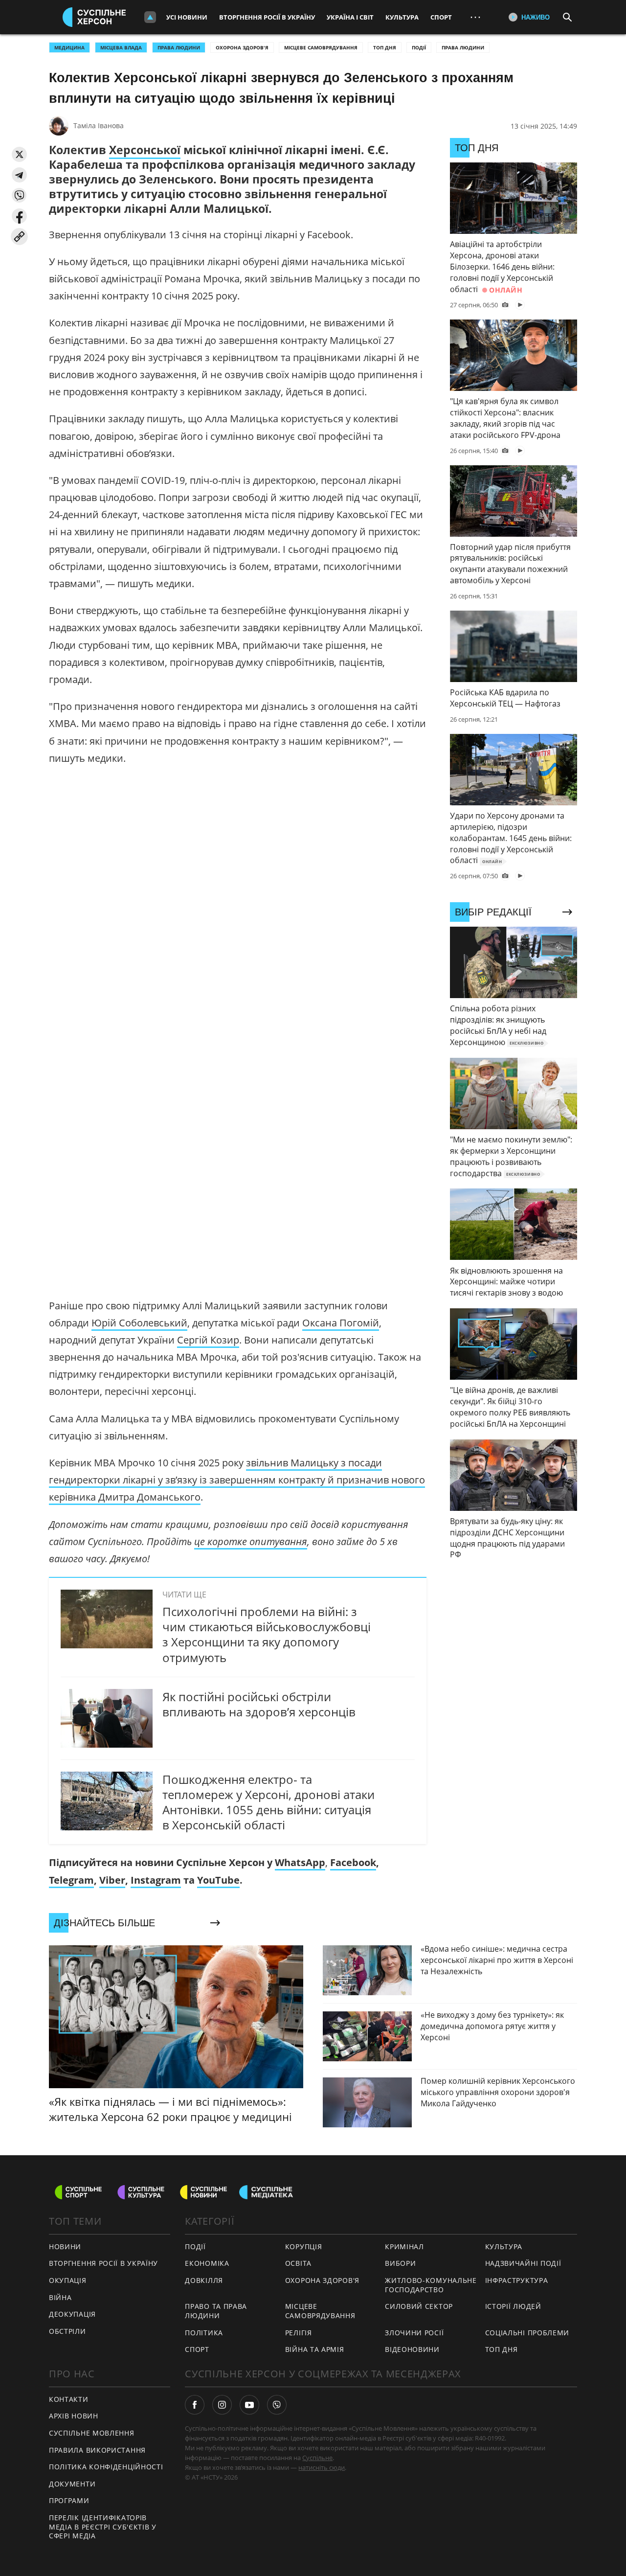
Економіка (207, 2263)
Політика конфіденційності (106, 2467)
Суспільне (317, 2458)
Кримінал (404, 2246)
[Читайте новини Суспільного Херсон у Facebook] (195, 2405)
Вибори (400, 2263)
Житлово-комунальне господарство (431, 2285)
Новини (65, 2246)
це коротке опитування (251, 1541)
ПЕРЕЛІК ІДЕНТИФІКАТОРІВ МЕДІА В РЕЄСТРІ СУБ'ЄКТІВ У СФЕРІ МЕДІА (103, 2527)
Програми (69, 2500)
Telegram (71, 1880)
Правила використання (97, 2450)
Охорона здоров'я (242, 47)
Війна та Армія (315, 2349)
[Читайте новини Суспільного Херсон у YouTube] (249, 2405)
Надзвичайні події (523, 2263)
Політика (204, 2333)
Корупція (304, 2246)
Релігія (299, 2333)
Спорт (441, 17)
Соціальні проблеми (527, 2333)
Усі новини (187, 17)
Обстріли (67, 2331)
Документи (72, 2484)
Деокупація (72, 2314)
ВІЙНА (60, 2297)
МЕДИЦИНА (69, 47)
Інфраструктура (517, 2280)
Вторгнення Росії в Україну (267, 17)
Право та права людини (216, 2311)
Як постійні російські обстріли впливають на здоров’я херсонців (259, 1704)
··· (475, 17)
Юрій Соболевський (139, 1323)
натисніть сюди (322, 2467)
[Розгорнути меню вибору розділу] (150, 17)
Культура (402, 17)
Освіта (298, 2263)
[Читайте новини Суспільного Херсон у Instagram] (222, 2405)
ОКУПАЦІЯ (68, 2280)
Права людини (463, 47)
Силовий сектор (419, 2306)
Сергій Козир (208, 1340)
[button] (19, 154)
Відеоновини (412, 2349)
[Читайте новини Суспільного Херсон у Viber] (277, 2405)
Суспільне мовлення (92, 2433)
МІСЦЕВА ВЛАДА (121, 47)
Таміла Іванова (99, 125)
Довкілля (204, 2280)
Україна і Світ (350, 17)
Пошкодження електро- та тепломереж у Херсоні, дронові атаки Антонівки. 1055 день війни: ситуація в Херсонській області (268, 1802)
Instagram (156, 1880)
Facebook (353, 1862)
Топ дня (385, 47)
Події (419, 47)
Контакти (69, 2399)
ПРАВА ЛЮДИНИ (179, 47)
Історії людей (513, 2306)
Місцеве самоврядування (321, 47)
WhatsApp (300, 1862)
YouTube (218, 1880)
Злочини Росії (414, 2333)
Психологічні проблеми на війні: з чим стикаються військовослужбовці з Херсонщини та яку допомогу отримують (267, 1634)
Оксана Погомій (341, 1323)
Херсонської (145, 150)
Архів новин (74, 2416)
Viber (112, 1880)
